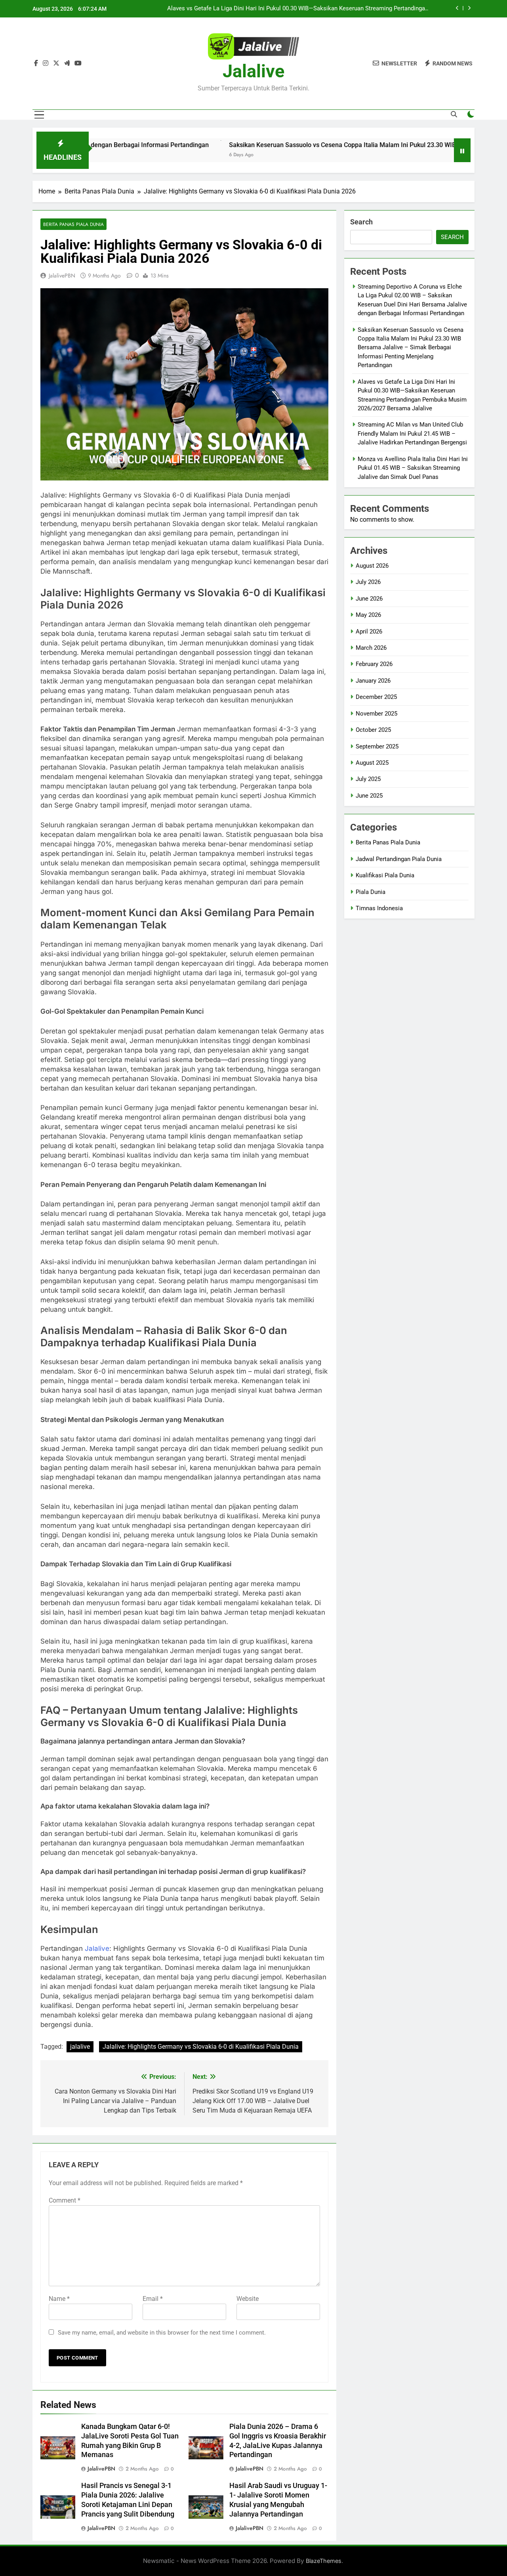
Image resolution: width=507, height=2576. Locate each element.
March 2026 (371, 648)
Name (59, 2299)
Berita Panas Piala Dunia (73, 224)
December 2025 (376, 697)
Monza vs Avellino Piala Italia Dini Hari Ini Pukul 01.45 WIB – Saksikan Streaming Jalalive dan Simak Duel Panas (413, 468)
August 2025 (372, 763)
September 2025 (377, 746)
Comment (65, 2200)
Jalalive (253, 71)
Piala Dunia (371, 892)
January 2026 (373, 681)
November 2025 (376, 714)
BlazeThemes (324, 2561)
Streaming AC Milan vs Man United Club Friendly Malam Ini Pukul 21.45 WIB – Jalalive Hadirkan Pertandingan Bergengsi (302, 9)
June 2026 (369, 599)
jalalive (80, 2047)
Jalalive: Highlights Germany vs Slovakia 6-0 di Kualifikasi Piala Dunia (201, 2047)
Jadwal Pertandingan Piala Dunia (399, 859)
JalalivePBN (62, 276)
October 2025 (373, 730)
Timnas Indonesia (379, 908)
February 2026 (374, 664)
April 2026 (369, 632)
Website (248, 2299)
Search (361, 222)
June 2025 (369, 796)
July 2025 (368, 779)
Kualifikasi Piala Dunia (385, 875)
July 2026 (368, 582)
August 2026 (372, 566)
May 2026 (368, 615)
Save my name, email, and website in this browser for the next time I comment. (162, 2333)
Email (153, 2299)
